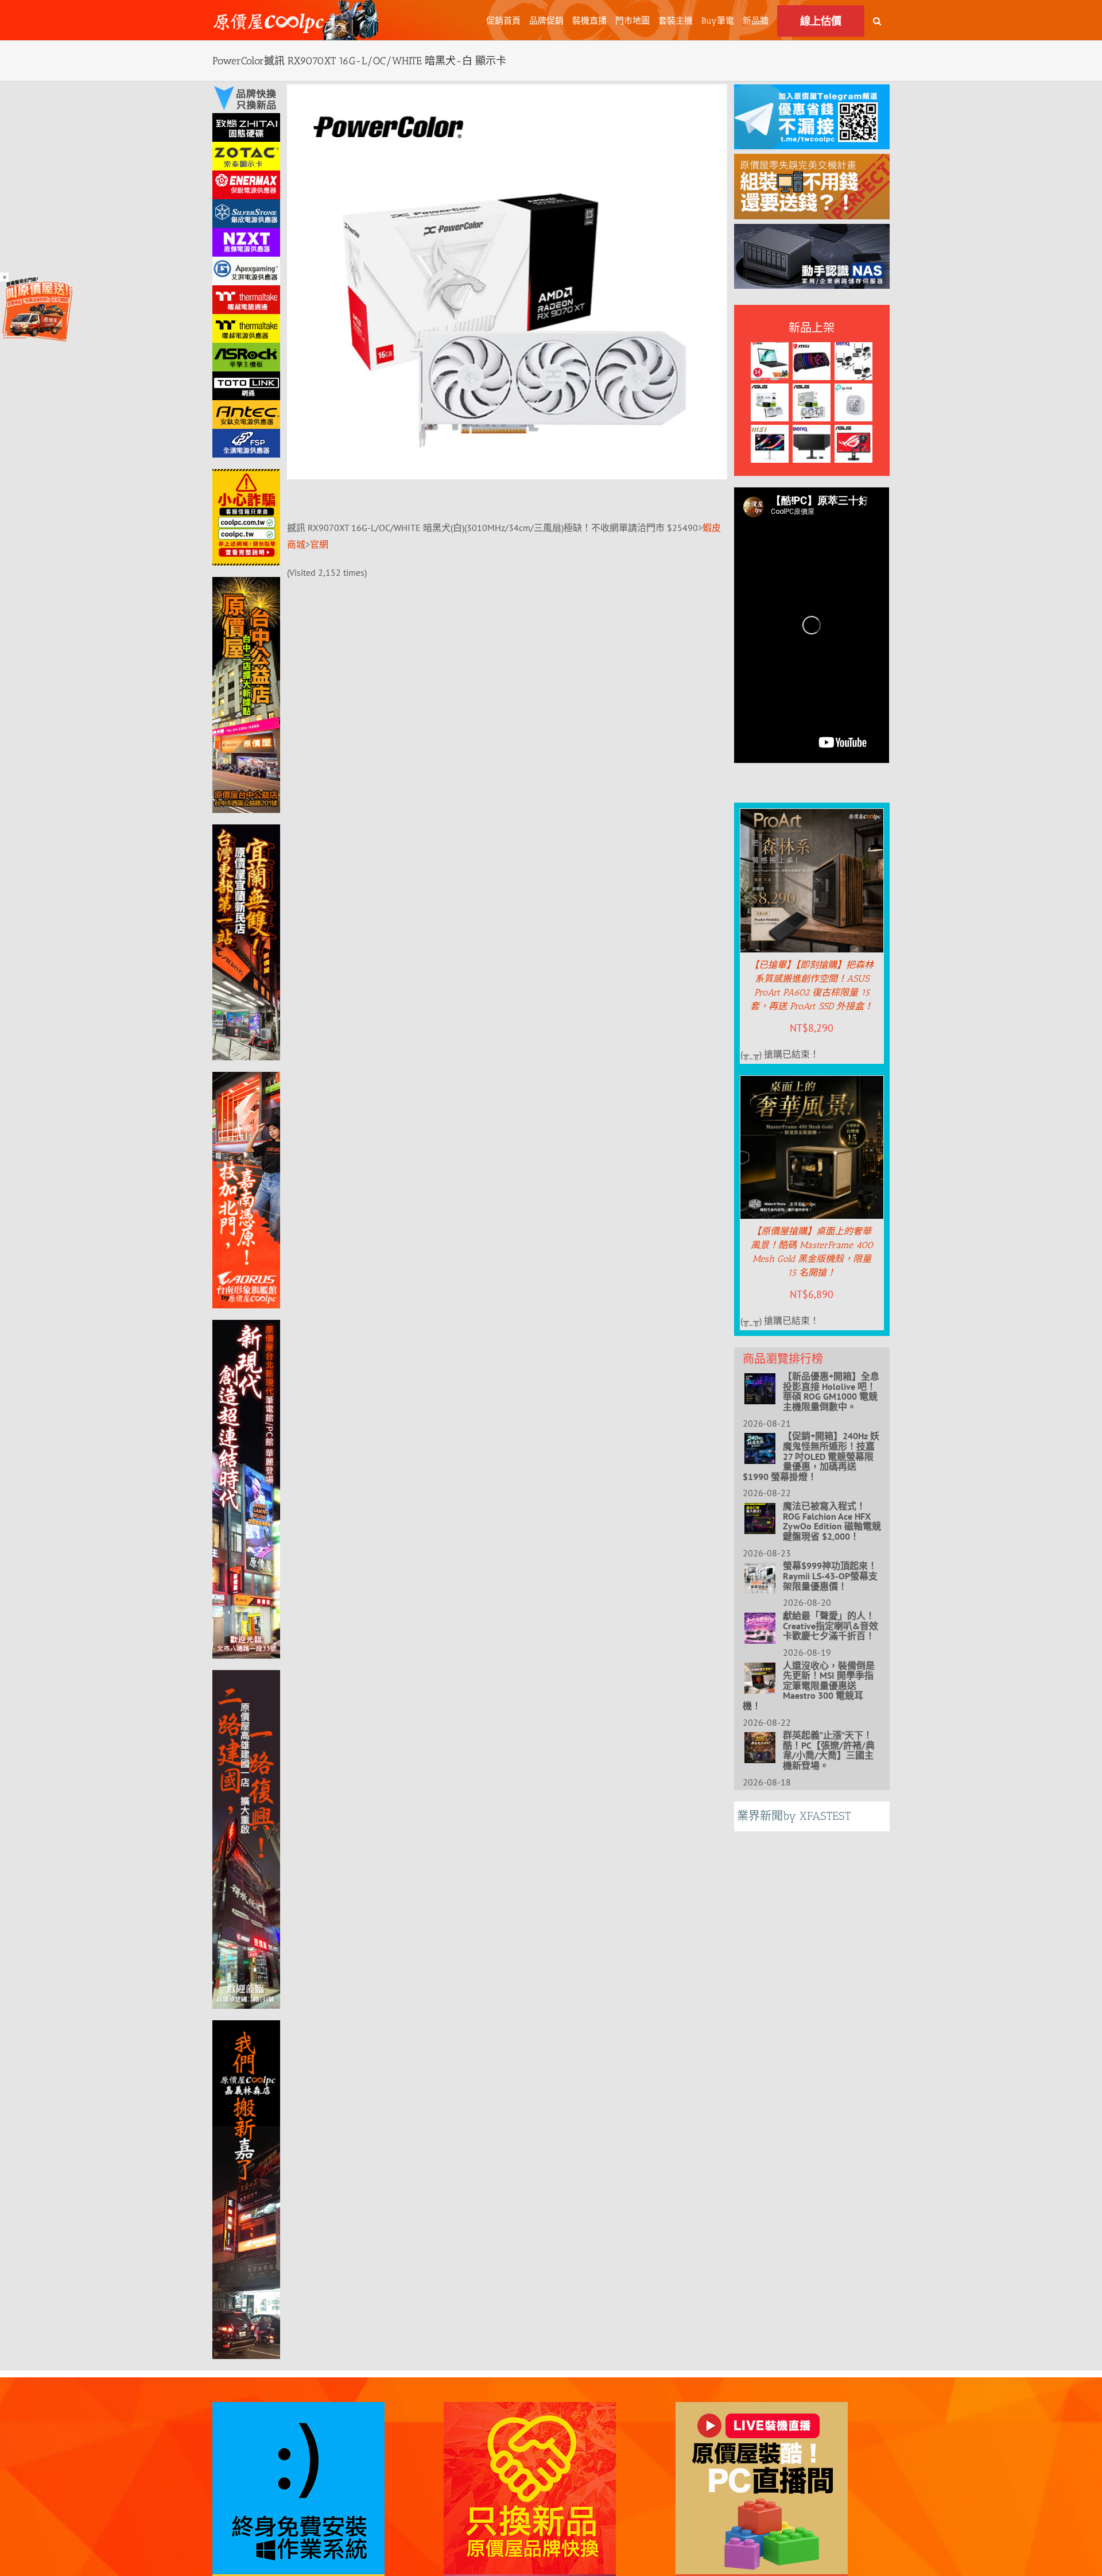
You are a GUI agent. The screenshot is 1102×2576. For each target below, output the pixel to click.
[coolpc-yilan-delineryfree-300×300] (37, 281)
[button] (877, 20)
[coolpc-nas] (812, 232)
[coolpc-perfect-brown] (812, 162)
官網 (319, 544)
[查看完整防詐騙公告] (246, 517)
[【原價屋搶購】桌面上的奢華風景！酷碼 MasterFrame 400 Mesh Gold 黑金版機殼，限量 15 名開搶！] (812, 1084)
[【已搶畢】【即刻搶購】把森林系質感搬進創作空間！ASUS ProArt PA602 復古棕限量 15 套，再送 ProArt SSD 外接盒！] (812, 817)
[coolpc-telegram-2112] (812, 92)
